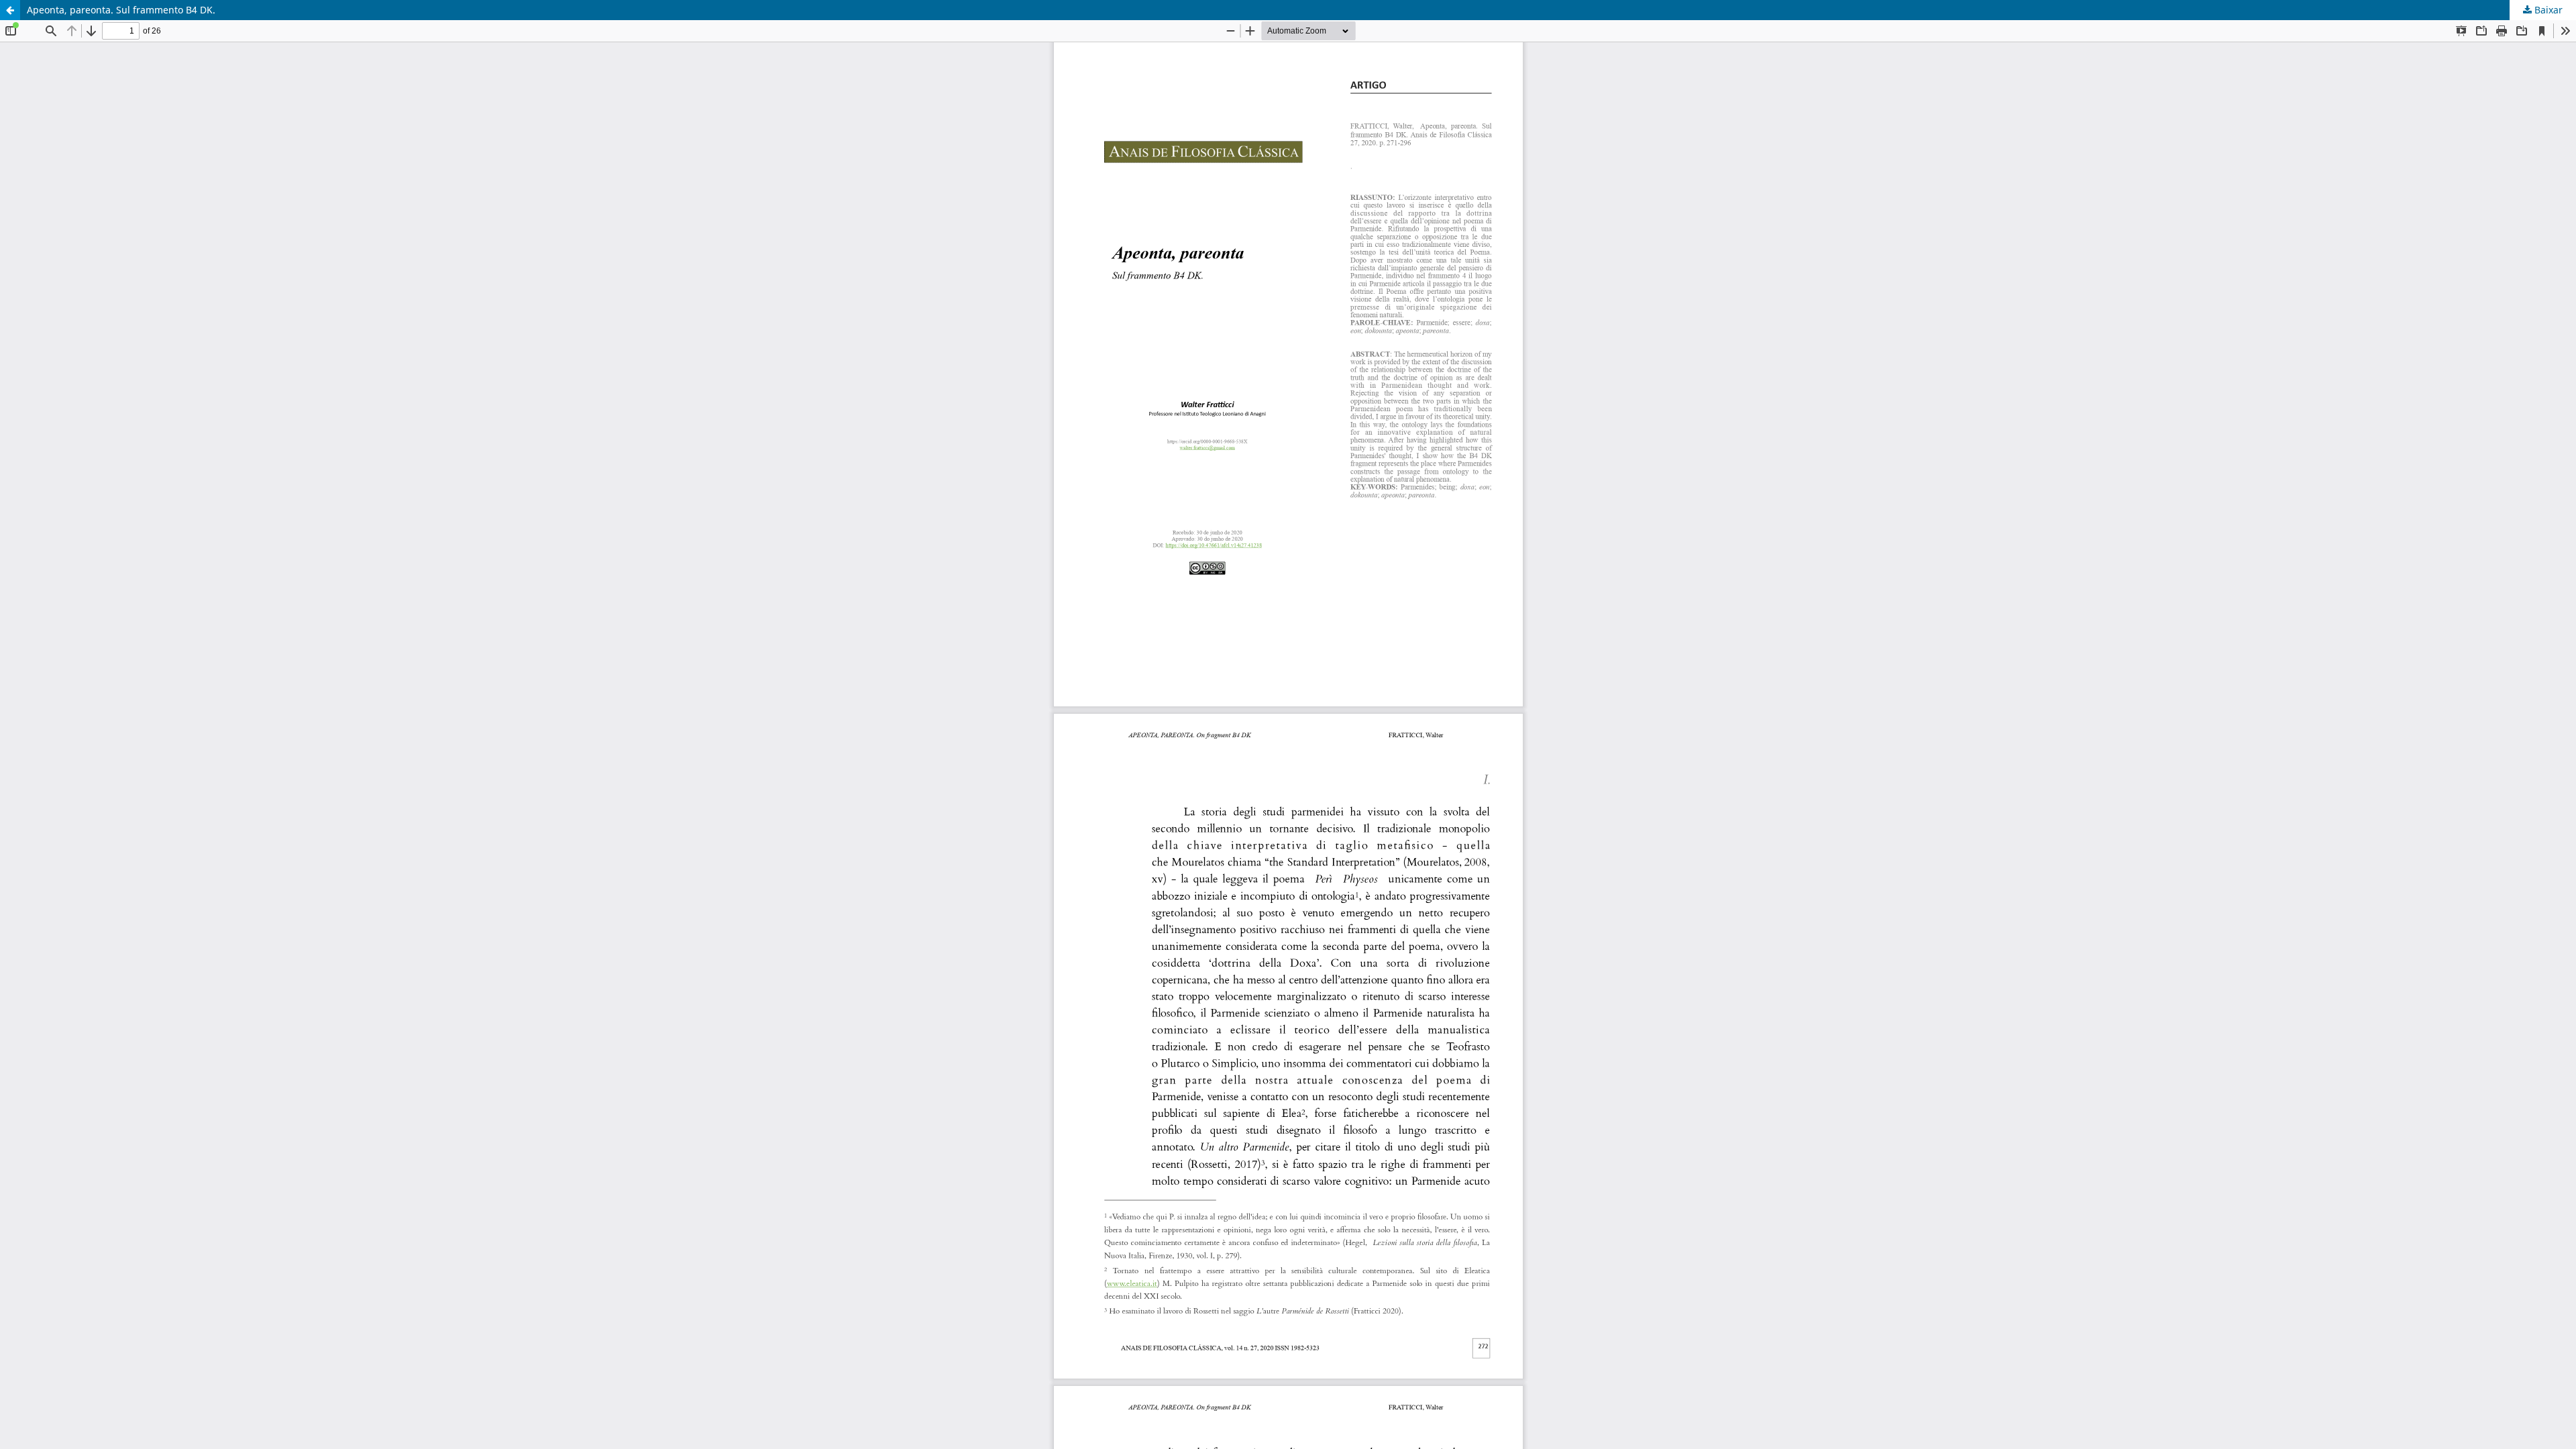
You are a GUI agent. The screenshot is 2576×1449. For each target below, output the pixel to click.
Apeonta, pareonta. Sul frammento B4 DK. (121, 10)
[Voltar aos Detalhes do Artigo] (10, 10)
